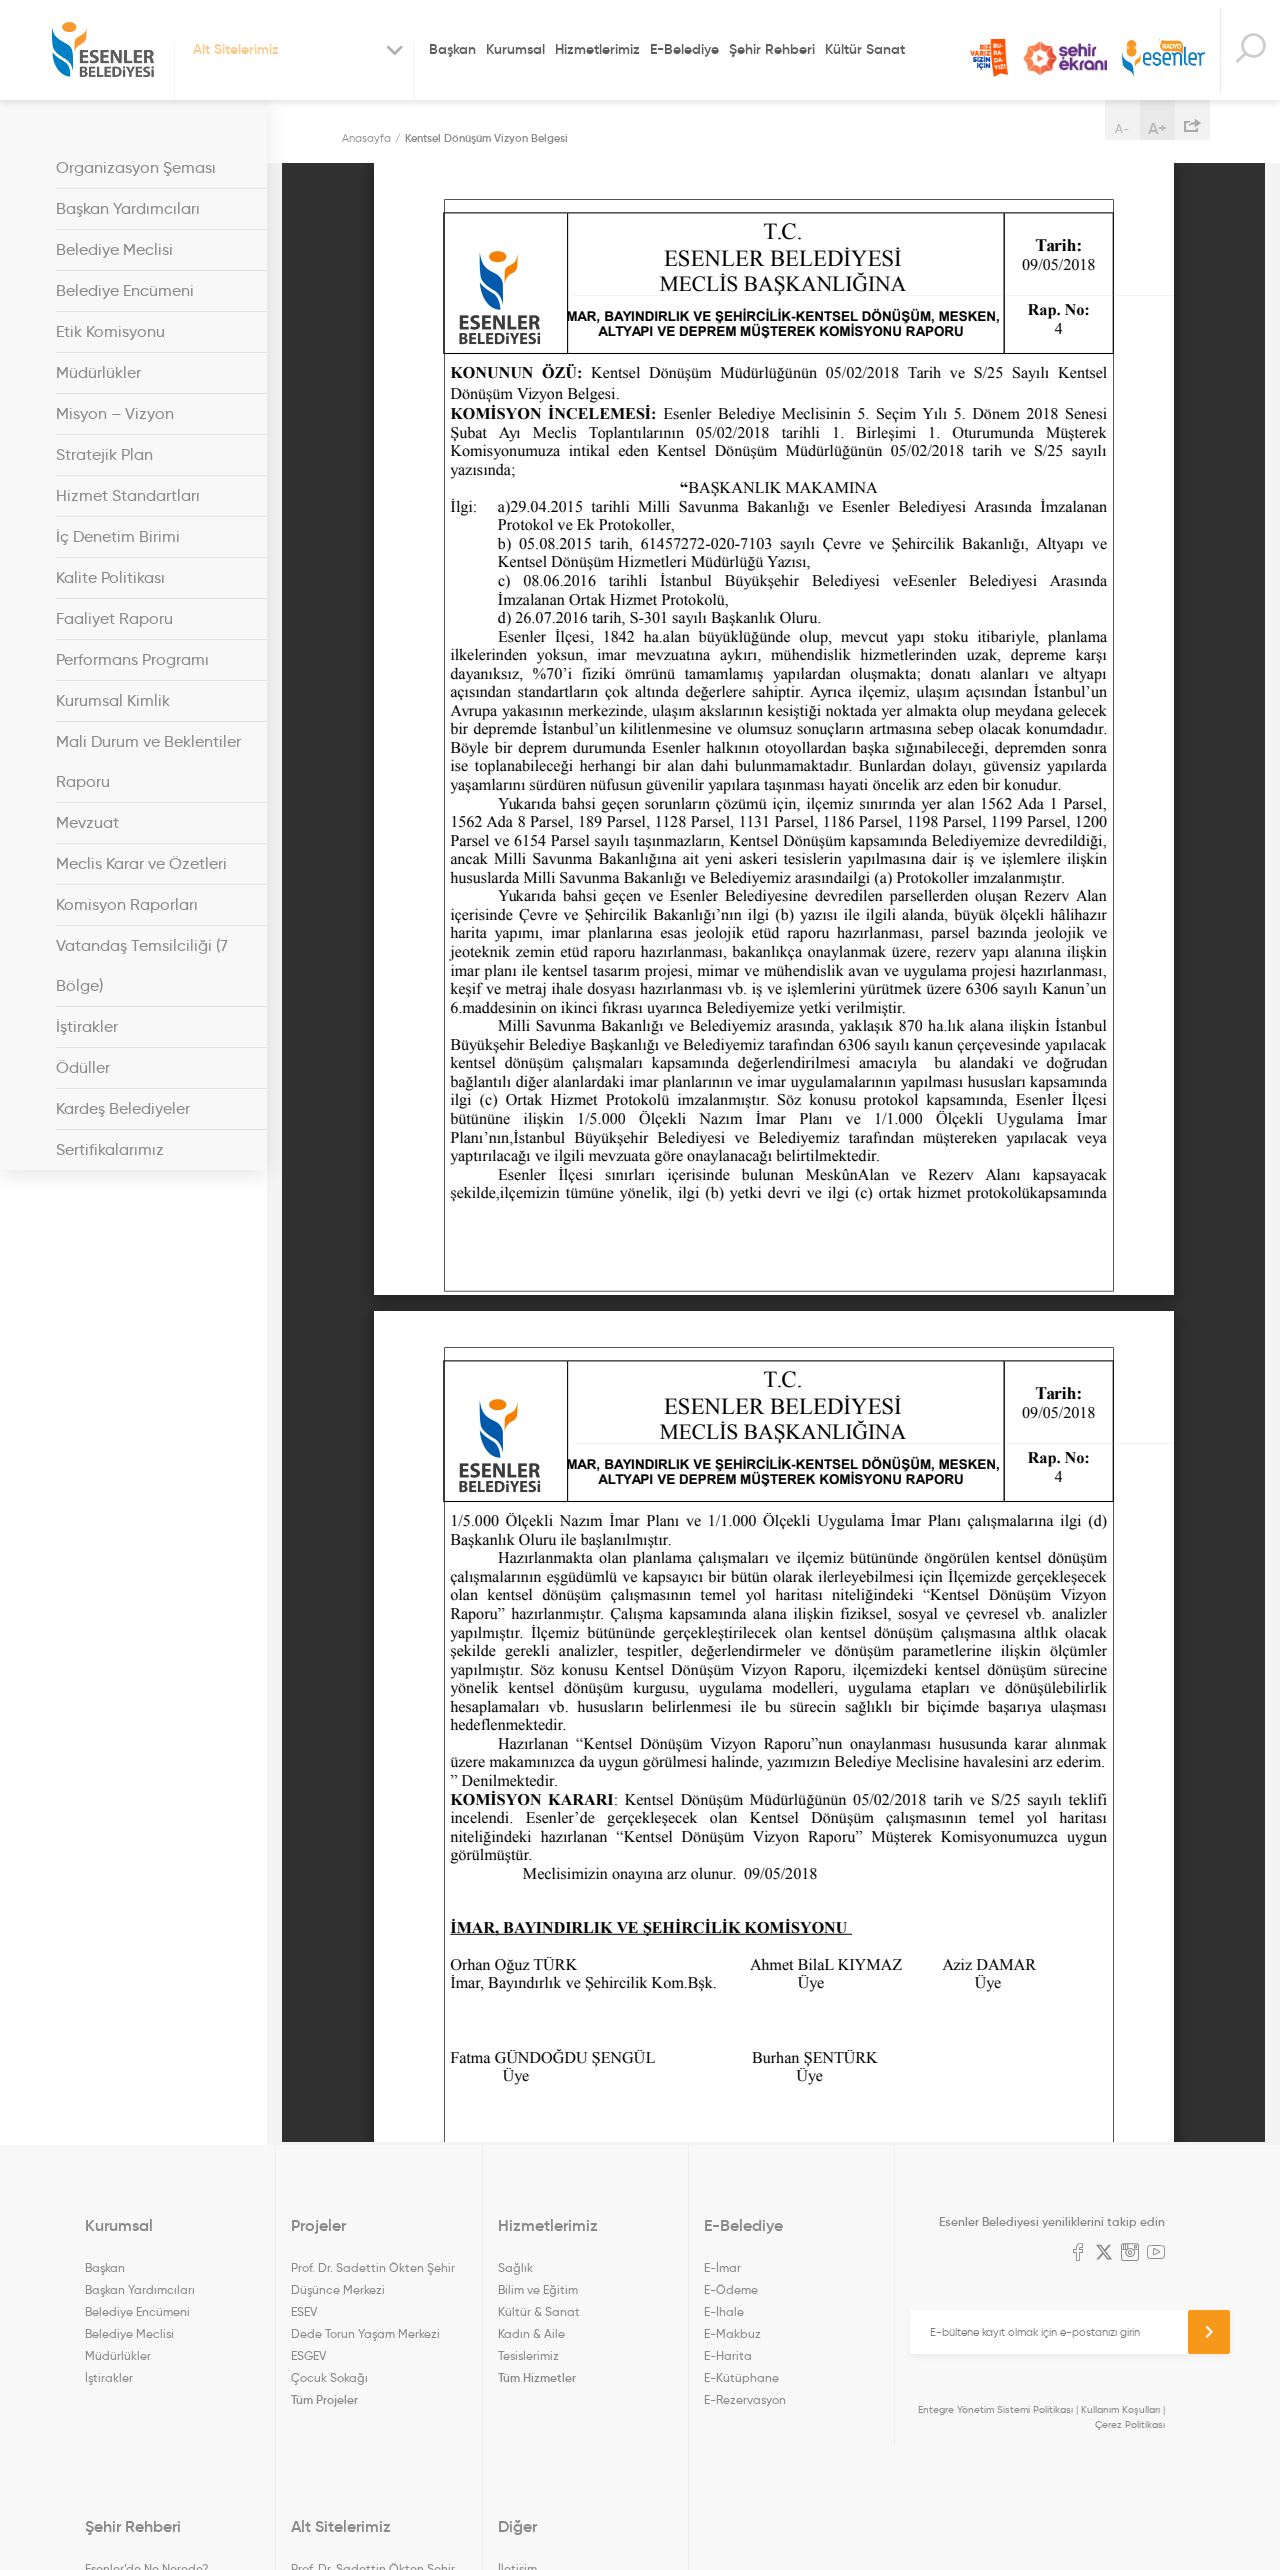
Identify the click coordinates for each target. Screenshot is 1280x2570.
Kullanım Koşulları (1120, 2409)
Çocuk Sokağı (329, 2377)
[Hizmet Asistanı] (1250, 50)
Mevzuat (87, 822)
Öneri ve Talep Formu (989, 58)
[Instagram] (1130, 2254)
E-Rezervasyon (745, 2399)
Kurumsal (515, 49)
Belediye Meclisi (114, 249)
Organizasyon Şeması (136, 167)
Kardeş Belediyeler (123, 1108)
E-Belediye (684, 49)
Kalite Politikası (110, 577)
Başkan (452, 49)
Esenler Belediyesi (103, 50)
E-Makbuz (732, 2333)
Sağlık (515, 2267)
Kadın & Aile (531, 2333)
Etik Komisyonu (110, 331)
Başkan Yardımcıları (128, 208)
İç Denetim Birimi (118, 536)
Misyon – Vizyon (115, 413)
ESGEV (308, 2355)
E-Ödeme (731, 2289)
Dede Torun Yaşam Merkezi (365, 2333)
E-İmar (722, 2267)
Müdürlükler (98, 372)
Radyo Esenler (1163, 58)
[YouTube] (1156, 2254)
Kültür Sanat (865, 49)
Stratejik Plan (104, 454)
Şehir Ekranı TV (1065, 58)
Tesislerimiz (528, 2355)
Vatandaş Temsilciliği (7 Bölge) (142, 965)
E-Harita (728, 2355)
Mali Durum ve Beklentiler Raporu (148, 761)
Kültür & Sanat (539, 2311)
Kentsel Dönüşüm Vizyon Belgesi (486, 138)
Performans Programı (132, 659)
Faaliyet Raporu (114, 618)
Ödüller (83, 1067)
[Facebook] (1078, 2254)
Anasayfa (366, 138)
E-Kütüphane (741, 2377)
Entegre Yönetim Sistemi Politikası (995, 2409)
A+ (1157, 128)
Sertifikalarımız (110, 1149)
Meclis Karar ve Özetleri (141, 863)
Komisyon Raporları (127, 904)
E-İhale (724, 2311)
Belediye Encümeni (125, 290)
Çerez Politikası (1130, 2424)
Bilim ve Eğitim (538, 2289)
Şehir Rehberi (772, 49)
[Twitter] (1104, 2254)
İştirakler (87, 1026)
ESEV (304, 2311)
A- (1122, 128)
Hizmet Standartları (128, 495)
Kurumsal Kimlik (113, 700)
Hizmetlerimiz (597, 49)
